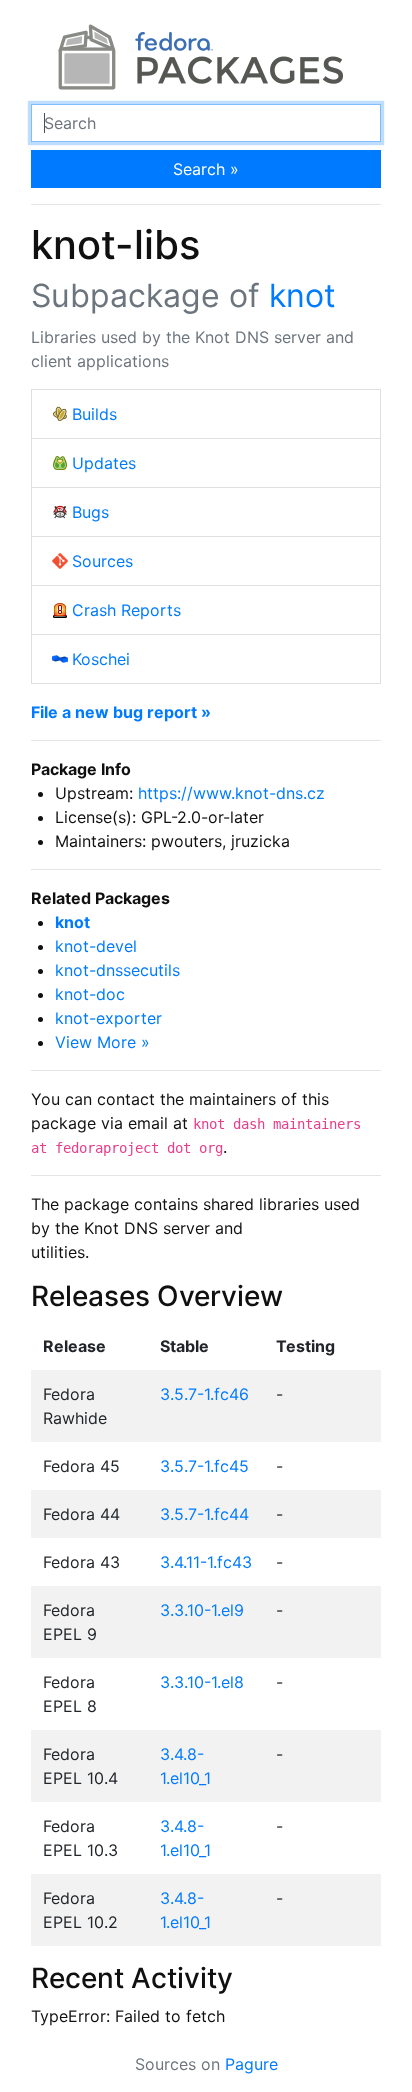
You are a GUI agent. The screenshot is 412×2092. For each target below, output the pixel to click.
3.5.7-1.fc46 (204, 1394)
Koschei (101, 659)
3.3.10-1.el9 (202, 1610)
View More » (102, 1042)
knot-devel (96, 946)
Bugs (90, 512)
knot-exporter (108, 1018)
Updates (104, 463)
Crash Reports (126, 610)
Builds (94, 414)
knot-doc (90, 994)
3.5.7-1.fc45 (204, 1466)
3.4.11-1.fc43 (206, 1562)
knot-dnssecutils (117, 970)
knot (302, 295)
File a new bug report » (121, 712)
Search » (206, 169)
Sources (102, 561)
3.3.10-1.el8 (202, 1682)
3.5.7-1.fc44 (204, 1514)
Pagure (251, 2064)
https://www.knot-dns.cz (231, 793)
